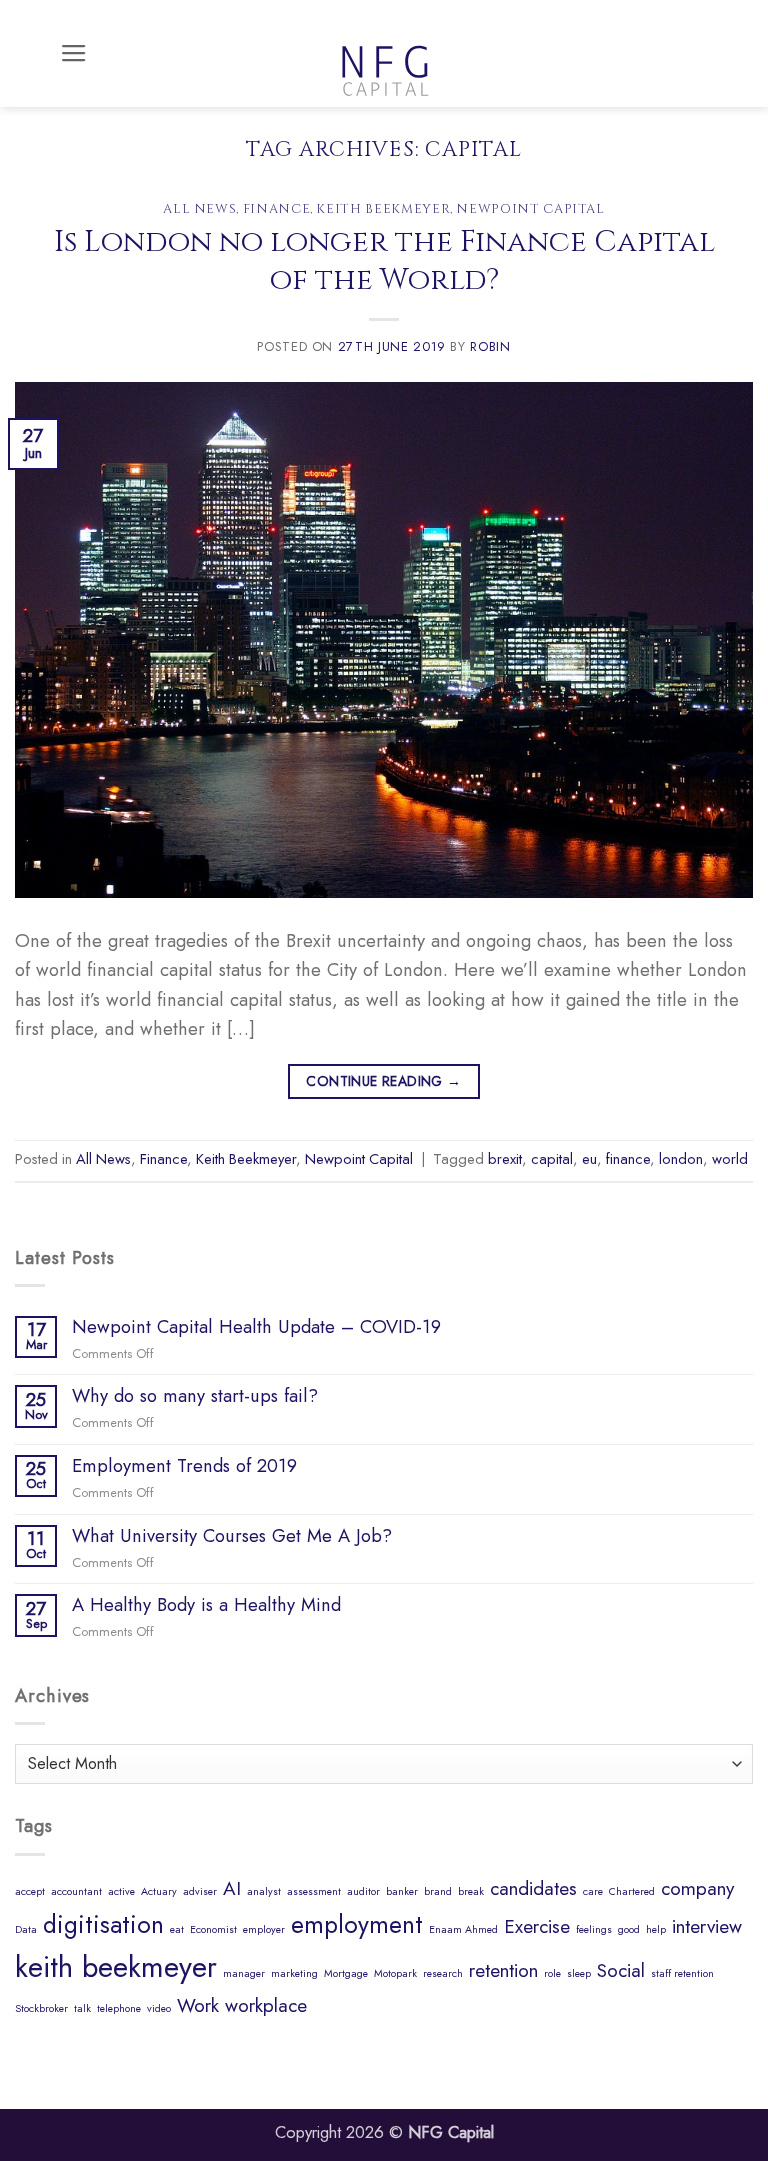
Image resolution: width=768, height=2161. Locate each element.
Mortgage (346, 1973)
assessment (314, 1891)
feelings (594, 1929)
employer (264, 1929)
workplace (266, 2005)
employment (357, 1924)
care (593, 1891)
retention (503, 1970)
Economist (213, 1929)
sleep (579, 1973)
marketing (294, 1973)
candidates (533, 1888)
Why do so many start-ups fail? (195, 1396)
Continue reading (383, 1081)
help (656, 1929)
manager (244, 1973)
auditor (363, 1891)
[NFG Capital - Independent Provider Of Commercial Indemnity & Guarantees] (384, 53)
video (159, 2008)
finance (628, 1159)
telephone (119, 2008)
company (697, 1888)
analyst (264, 1891)
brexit (505, 1159)
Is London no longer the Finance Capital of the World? (384, 261)
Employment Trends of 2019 (184, 1466)
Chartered (632, 1891)
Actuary (159, 1891)
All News (199, 209)
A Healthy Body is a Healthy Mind (206, 1605)
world (730, 1159)
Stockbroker (41, 2008)
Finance (277, 209)
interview (707, 1926)
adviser (200, 1891)
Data (26, 1929)
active (121, 1891)
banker (402, 1891)
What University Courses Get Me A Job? (232, 1536)
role (552, 1973)
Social (621, 1970)
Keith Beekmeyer (383, 209)
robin (490, 346)
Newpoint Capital (530, 209)
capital (552, 1159)
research (443, 1973)
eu (589, 1159)
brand (438, 1891)
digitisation (103, 1924)
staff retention (682, 1973)
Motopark (395, 1973)
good (629, 1929)
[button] (74, 54)
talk (82, 2008)
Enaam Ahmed (463, 1929)
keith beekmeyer (116, 1967)
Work (198, 2005)
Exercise (537, 1926)
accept (30, 1891)
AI (232, 1888)
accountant (76, 1891)
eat (177, 1929)
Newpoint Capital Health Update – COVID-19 (256, 1327)
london (681, 1159)
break (471, 1891)
